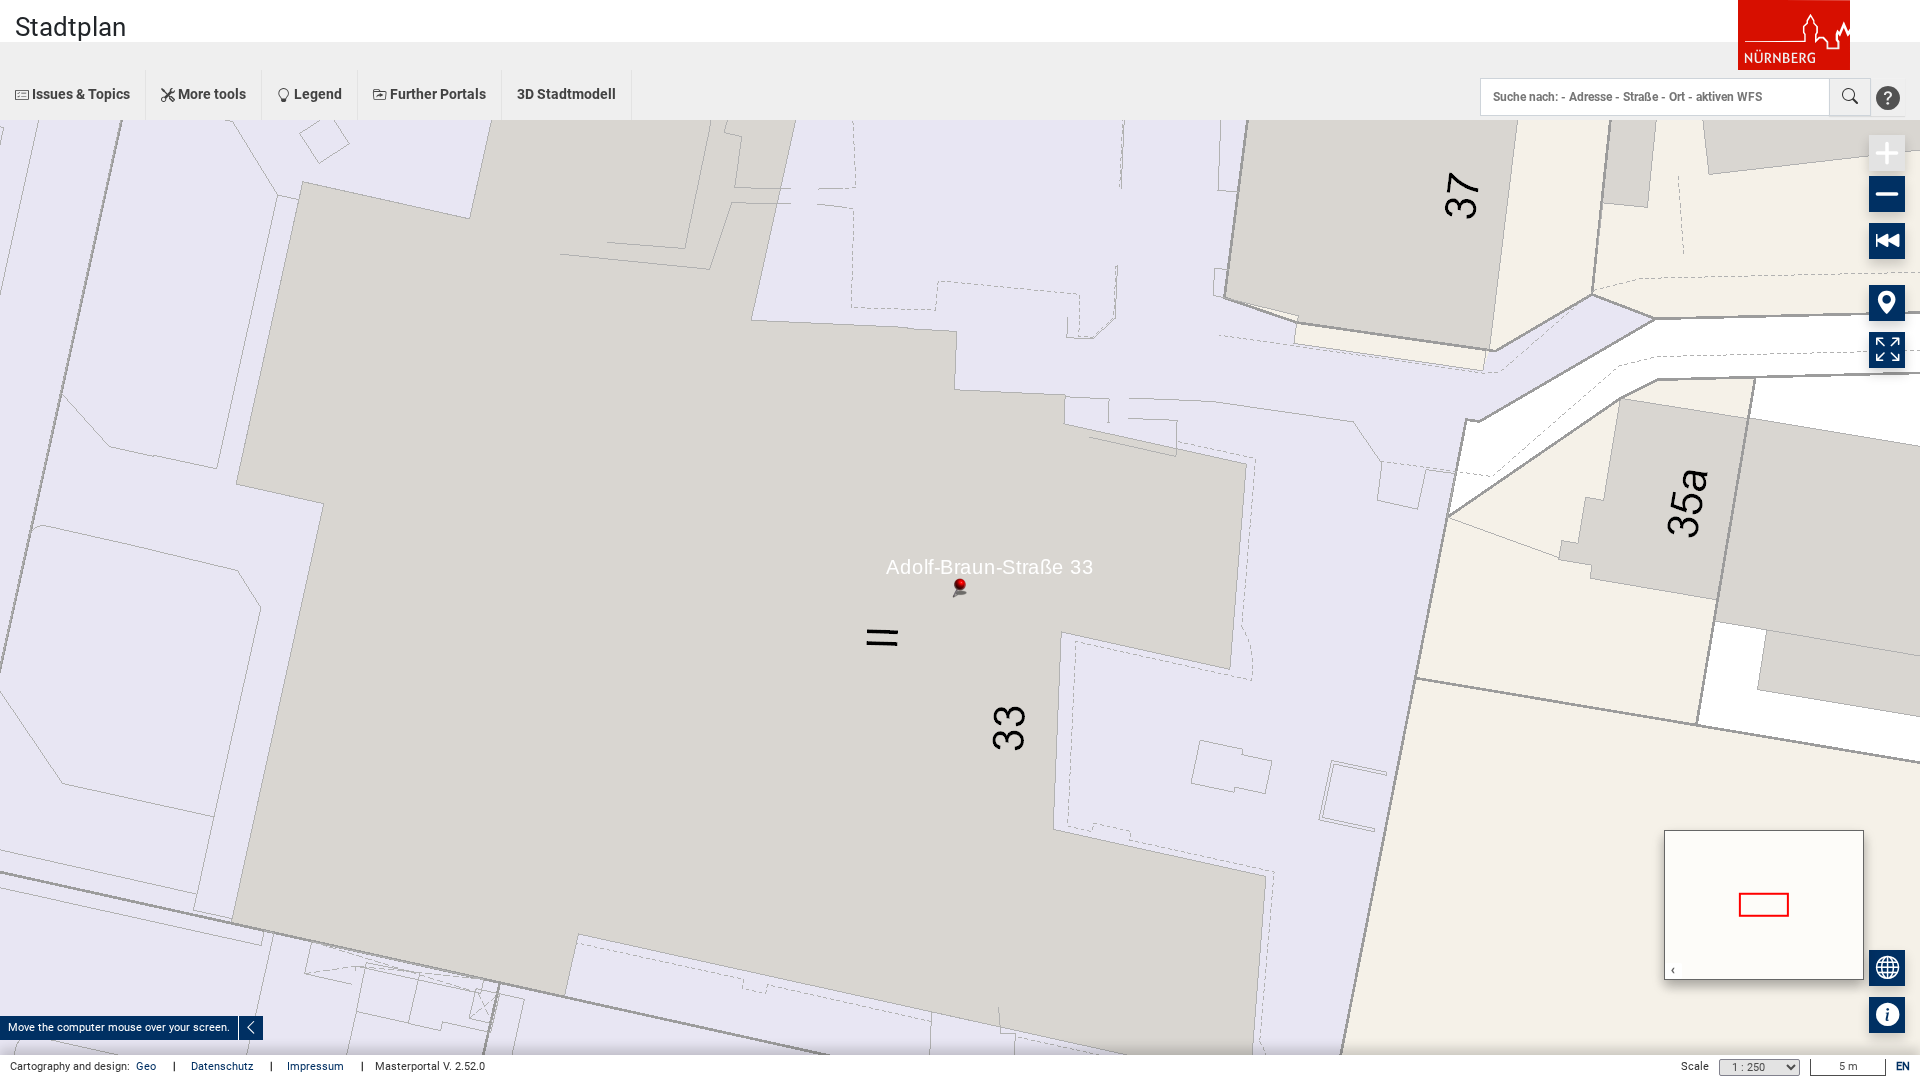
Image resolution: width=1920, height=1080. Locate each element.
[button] (72, 95)
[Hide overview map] (1887, 968)
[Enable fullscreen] (1887, 350)
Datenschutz (223, 1066)
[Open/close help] (1888, 97)
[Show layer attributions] (1887, 1015)
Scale (1695, 1066)
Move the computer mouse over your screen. (119, 1027)
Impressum (317, 1066)
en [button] (1903, 1066)
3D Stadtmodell (566, 94)
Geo (147, 1066)
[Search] (1850, 97)
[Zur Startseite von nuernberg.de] (1794, 35)
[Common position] (1887, 303)
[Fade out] (251, 1028)
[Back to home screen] (1887, 241)
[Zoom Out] (1887, 194)
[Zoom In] (1887, 153)
